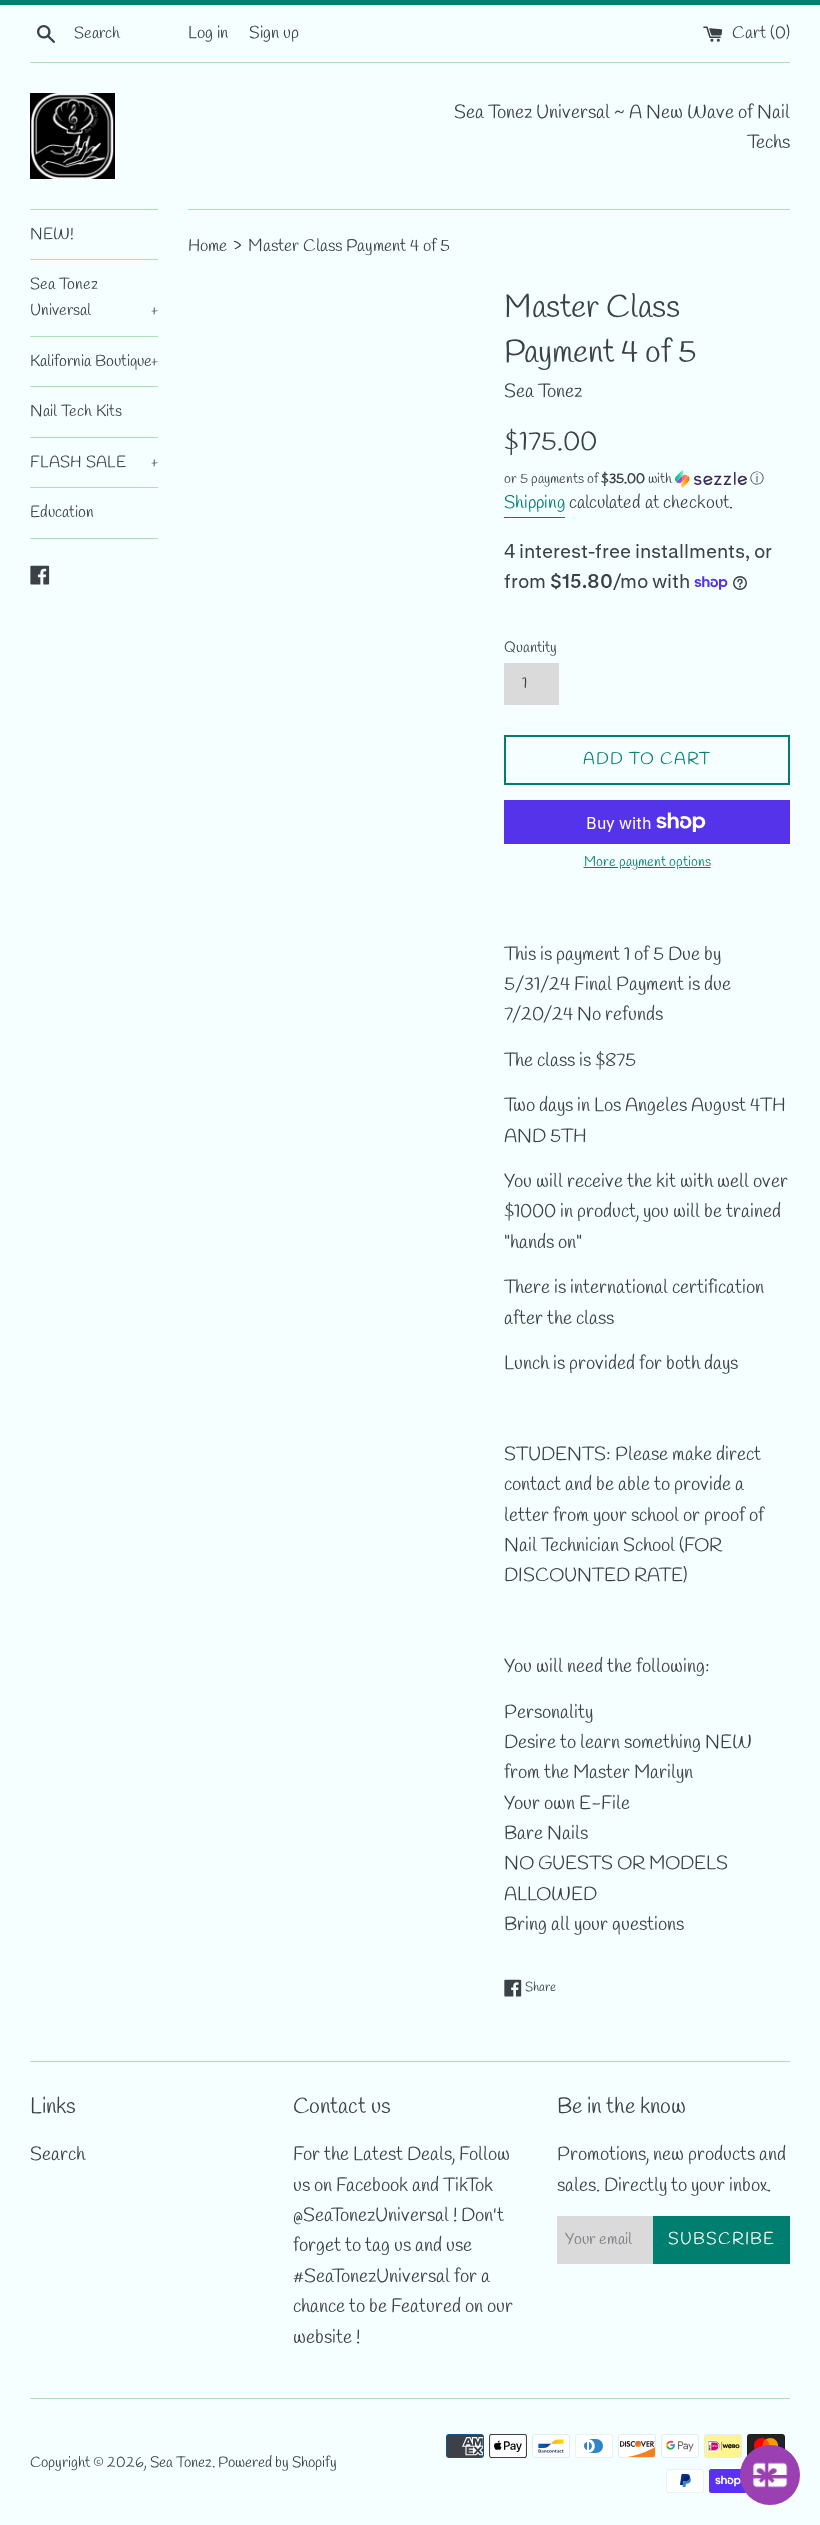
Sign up (274, 33)
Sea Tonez (181, 2463)
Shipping (534, 503)
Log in (208, 33)
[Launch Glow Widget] (770, 2475)
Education (62, 512)
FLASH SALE (94, 462)
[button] (647, 479)
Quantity (530, 648)
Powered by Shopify (277, 2463)
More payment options (647, 862)
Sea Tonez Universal (94, 297)
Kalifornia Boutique (94, 361)
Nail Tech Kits (76, 411)
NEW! (52, 234)
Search (57, 2155)
